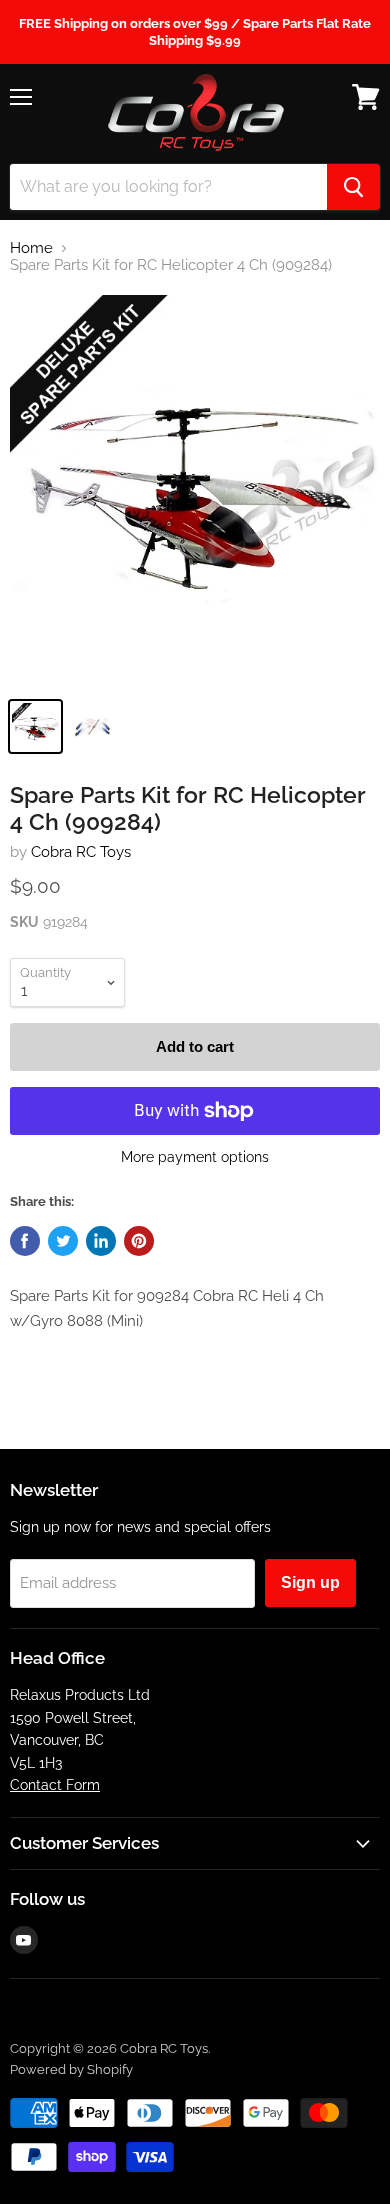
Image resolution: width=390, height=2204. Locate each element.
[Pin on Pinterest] (139, 1241)
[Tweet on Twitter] (63, 1241)
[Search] (353, 187)
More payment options (195, 1157)
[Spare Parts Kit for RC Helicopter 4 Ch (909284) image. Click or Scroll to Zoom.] (195, 490)
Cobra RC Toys (81, 852)
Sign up (310, 1582)
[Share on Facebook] (25, 1241)
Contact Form (55, 1785)
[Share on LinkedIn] (101, 1241)
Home (31, 248)
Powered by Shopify (71, 2069)
